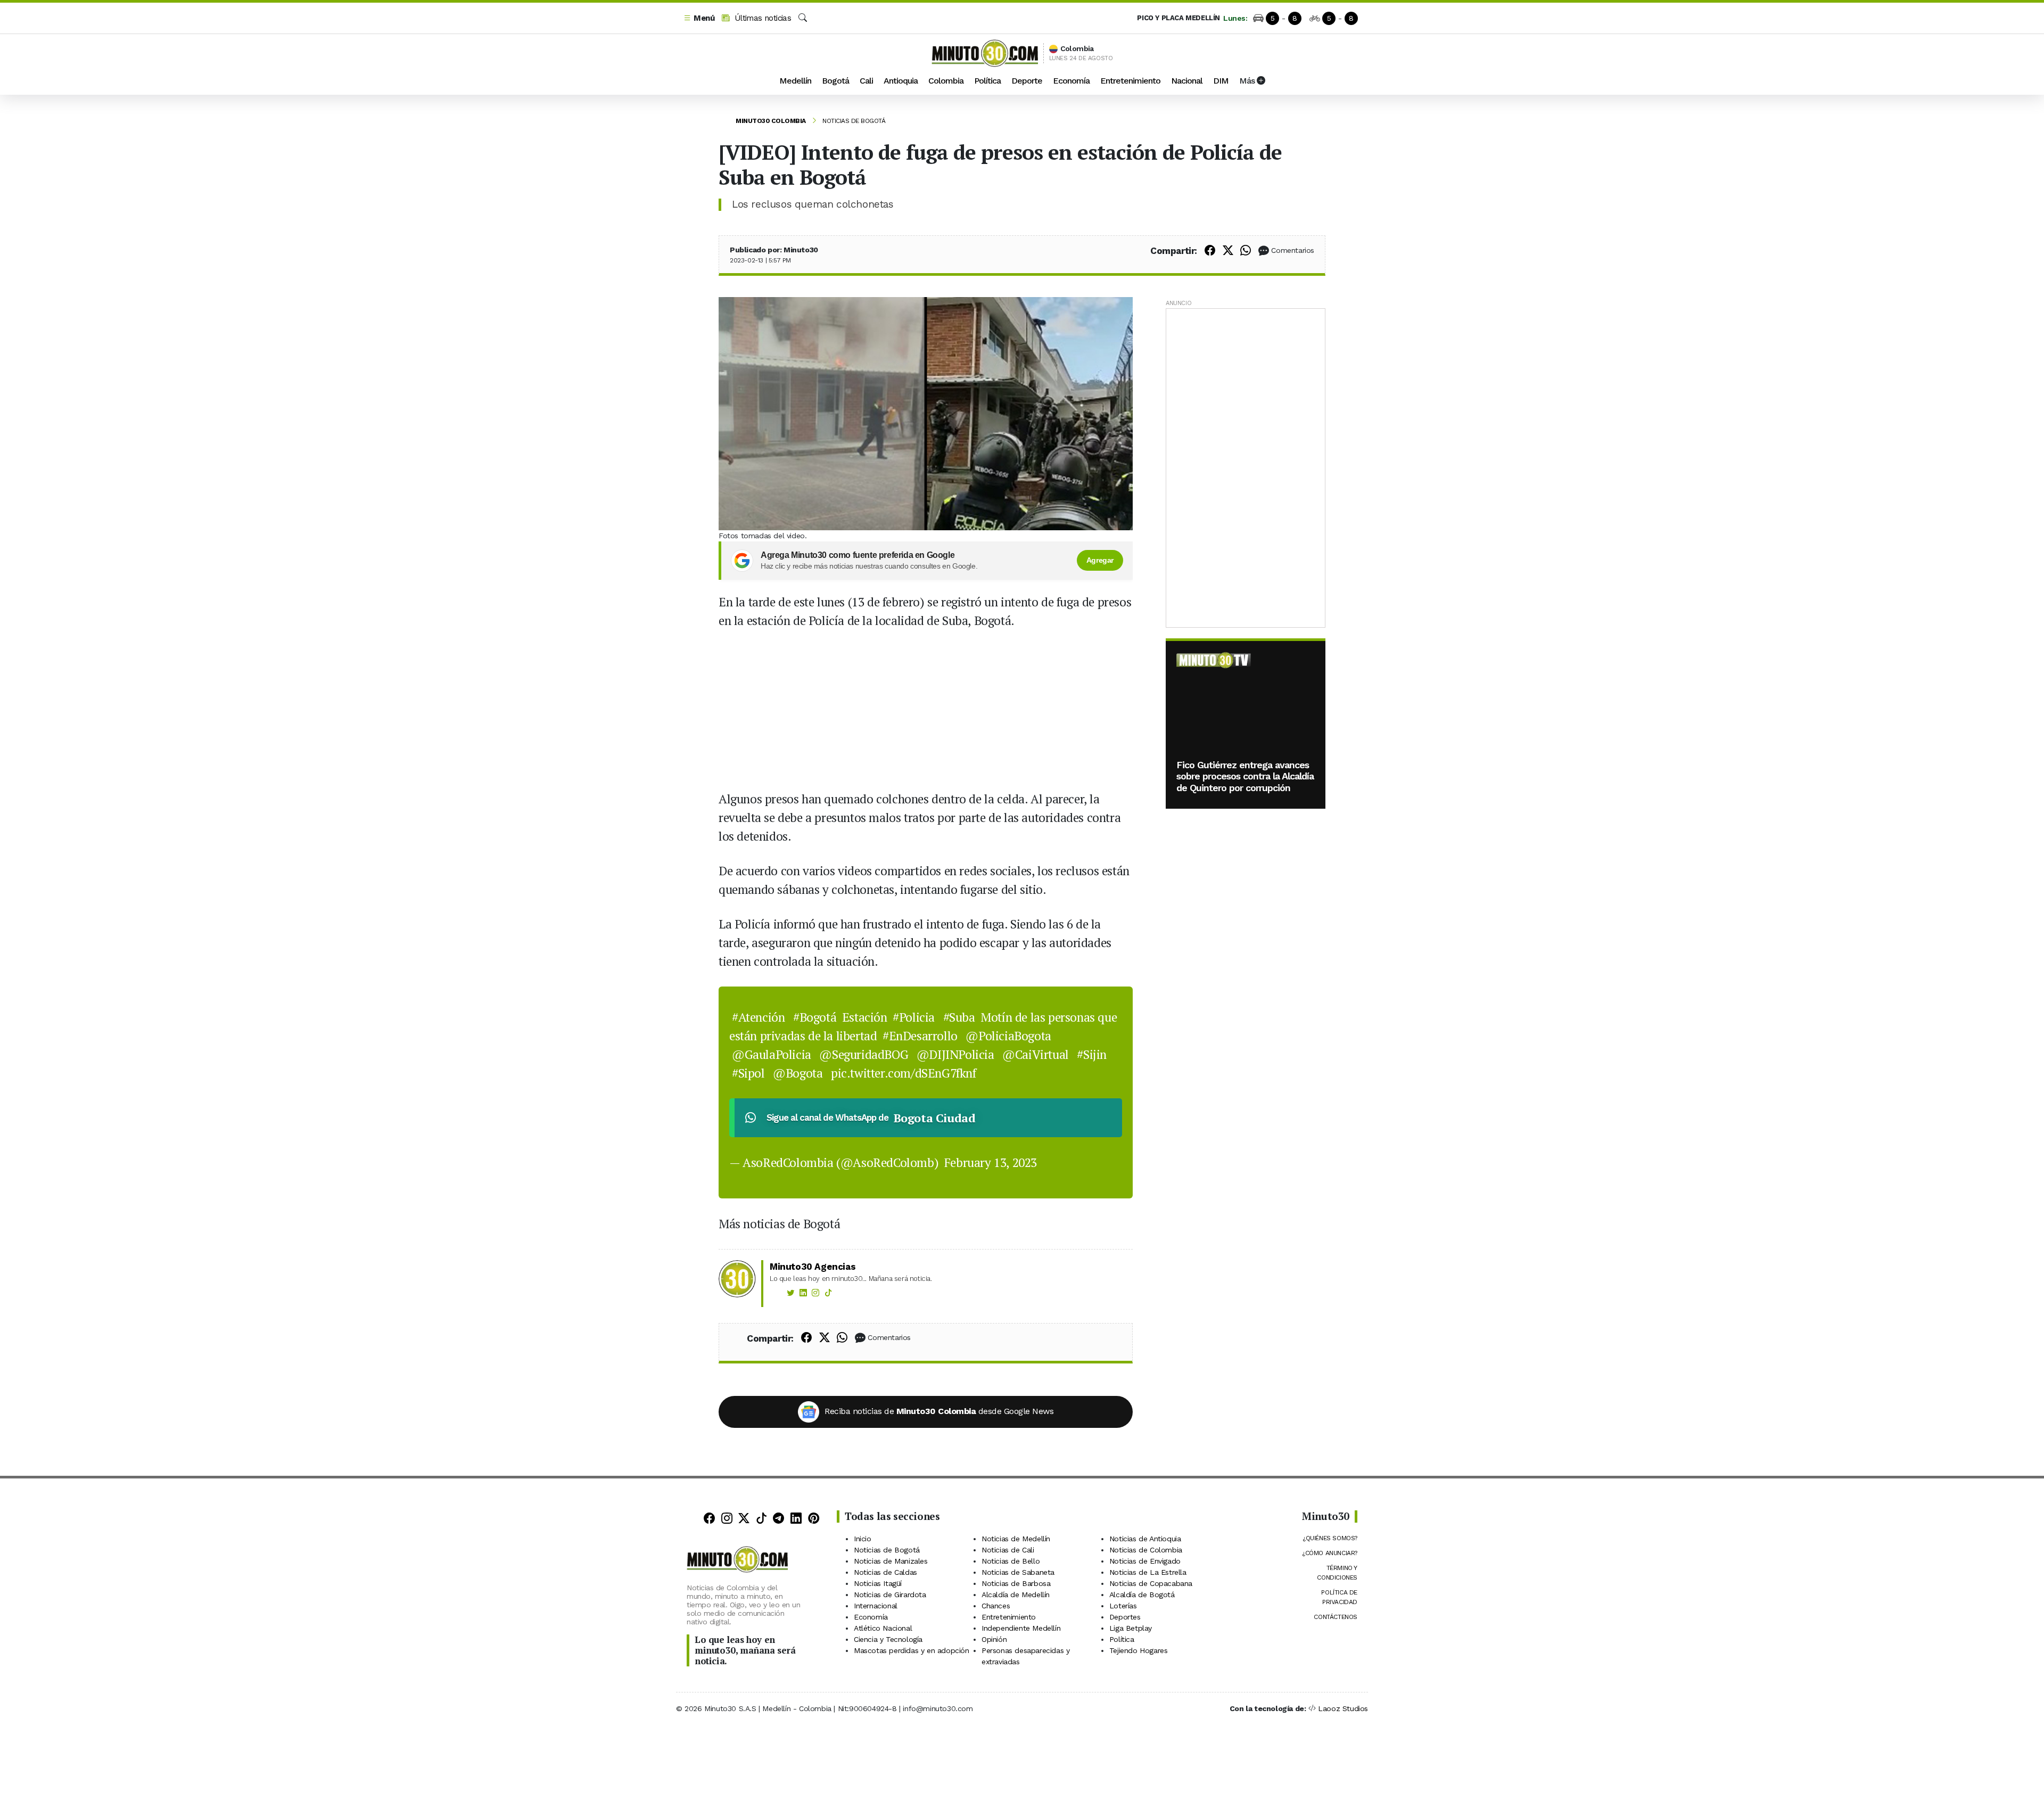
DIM (1221, 81)
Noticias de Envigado (1145, 1561)
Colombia (946, 81)
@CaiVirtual (1036, 1054)
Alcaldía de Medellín (1016, 1595)
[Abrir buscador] (803, 18)
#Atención (758, 1017)
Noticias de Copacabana (1151, 1583)
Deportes (1125, 1617)
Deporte (1027, 81)
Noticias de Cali (1008, 1550)
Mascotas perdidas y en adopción (912, 1650)
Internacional (876, 1606)
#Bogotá (815, 1017)
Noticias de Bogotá (854, 121)
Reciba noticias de (939, 1411)
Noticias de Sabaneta (1018, 1572)
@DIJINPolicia (955, 1054)
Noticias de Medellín (1016, 1539)
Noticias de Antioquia (1145, 1539)
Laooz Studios (1343, 1708)
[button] (699, 18)
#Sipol (748, 1073)
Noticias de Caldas (885, 1572)
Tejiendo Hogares (1139, 1650)
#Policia (914, 1017)
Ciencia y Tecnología (888, 1639)
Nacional (1187, 81)
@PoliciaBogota (1008, 1036)
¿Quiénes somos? (1330, 1538)
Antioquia (901, 81)
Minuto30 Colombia (771, 121)
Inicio (863, 1539)
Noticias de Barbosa (1016, 1583)
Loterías (1123, 1606)
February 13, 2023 (991, 1162)
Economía (1071, 81)
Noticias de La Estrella (1148, 1572)
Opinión (994, 1639)
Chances (996, 1606)
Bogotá (835, 81)
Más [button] (1248, 81)
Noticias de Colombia (1146, 1550)
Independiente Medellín (1021, 1628)
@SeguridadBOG (864, 1054)
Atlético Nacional (883, 1628)
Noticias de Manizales (891, 1561)
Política (987, 81)
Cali (866, 81)
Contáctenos (1336, 1617)
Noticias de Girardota (890, 1595)
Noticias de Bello (1011, 1561)
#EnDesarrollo (920, 1036)
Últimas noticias (761, 18)
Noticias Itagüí (878, 1583)
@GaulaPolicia (772, 1054)
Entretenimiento (1130, 81)
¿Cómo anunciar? (1330, 1553)
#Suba (959, 1017)
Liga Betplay (1131, 1628)
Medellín (795, 81)
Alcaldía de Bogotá (1142, 1595)
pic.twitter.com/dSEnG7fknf (904, 1073)
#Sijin (1092, 1054)
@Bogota (798, 1073)
